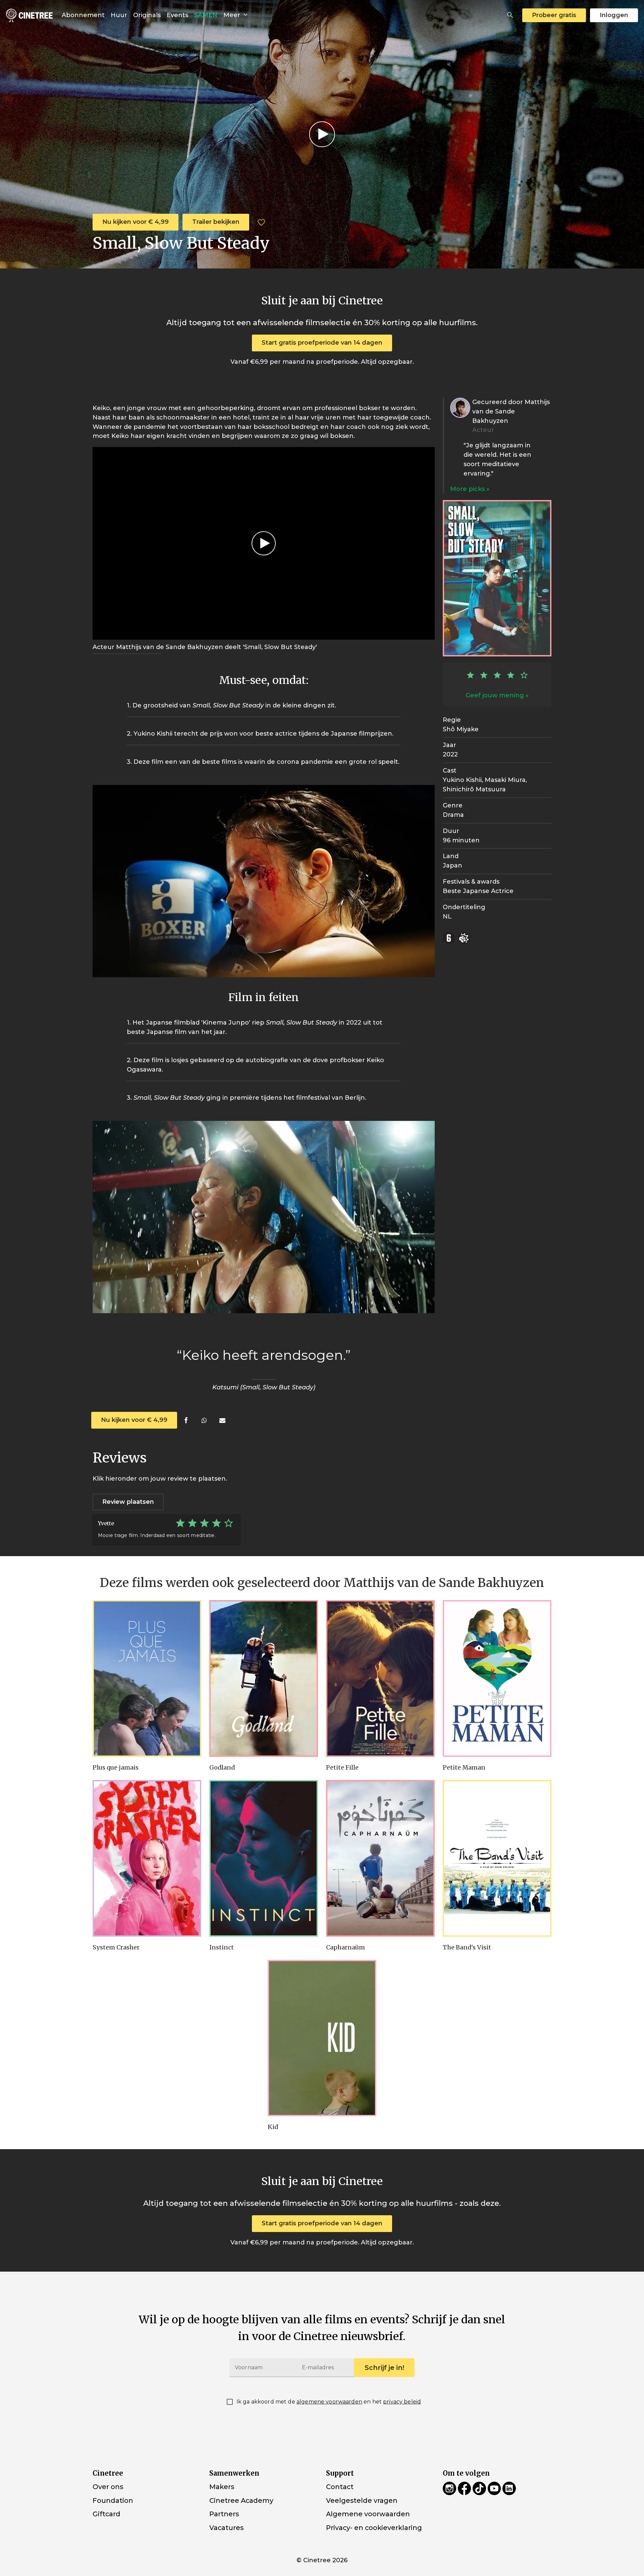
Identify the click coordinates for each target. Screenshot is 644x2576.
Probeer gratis (554, 15)
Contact (340, 2487)
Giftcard (106, 2514)
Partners (224, 2514)
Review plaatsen (128, 1502)
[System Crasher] (147, 1858)
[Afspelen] (322, 134)
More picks (468, 489)
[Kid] (322, 2038)
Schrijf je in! (384, 2368)
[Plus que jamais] (147, 1678)
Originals (147, 15)
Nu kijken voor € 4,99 (136, 222)
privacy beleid (402, 2402)
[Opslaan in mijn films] (261, 222)
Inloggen (614, 15)
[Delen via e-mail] (222, 1420)
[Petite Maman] (497, 1678)
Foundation (113, 2500)
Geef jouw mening (495, 695)
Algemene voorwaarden (368, 2514)
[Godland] (264, 1678)
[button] (510, 15)
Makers (222, 2487)
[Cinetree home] (29, 15)
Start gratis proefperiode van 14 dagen (322, 343)
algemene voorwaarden (329, 2402)
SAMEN (206, 15)
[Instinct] (264, 1858)
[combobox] (510, 15)
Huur (119, 15)
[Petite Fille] (380, 1678)
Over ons (108, 2487)
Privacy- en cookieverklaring (374, 2528)
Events (177, 15)
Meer (233, 15)
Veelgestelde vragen (362, 2500)
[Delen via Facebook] (186, 1420)
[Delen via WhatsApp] (204, 1420)
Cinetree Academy (241, 2500)
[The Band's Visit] (497, 1858)
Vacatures (226, 2528)
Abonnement (83, 15)
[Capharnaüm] (380, 1858)
